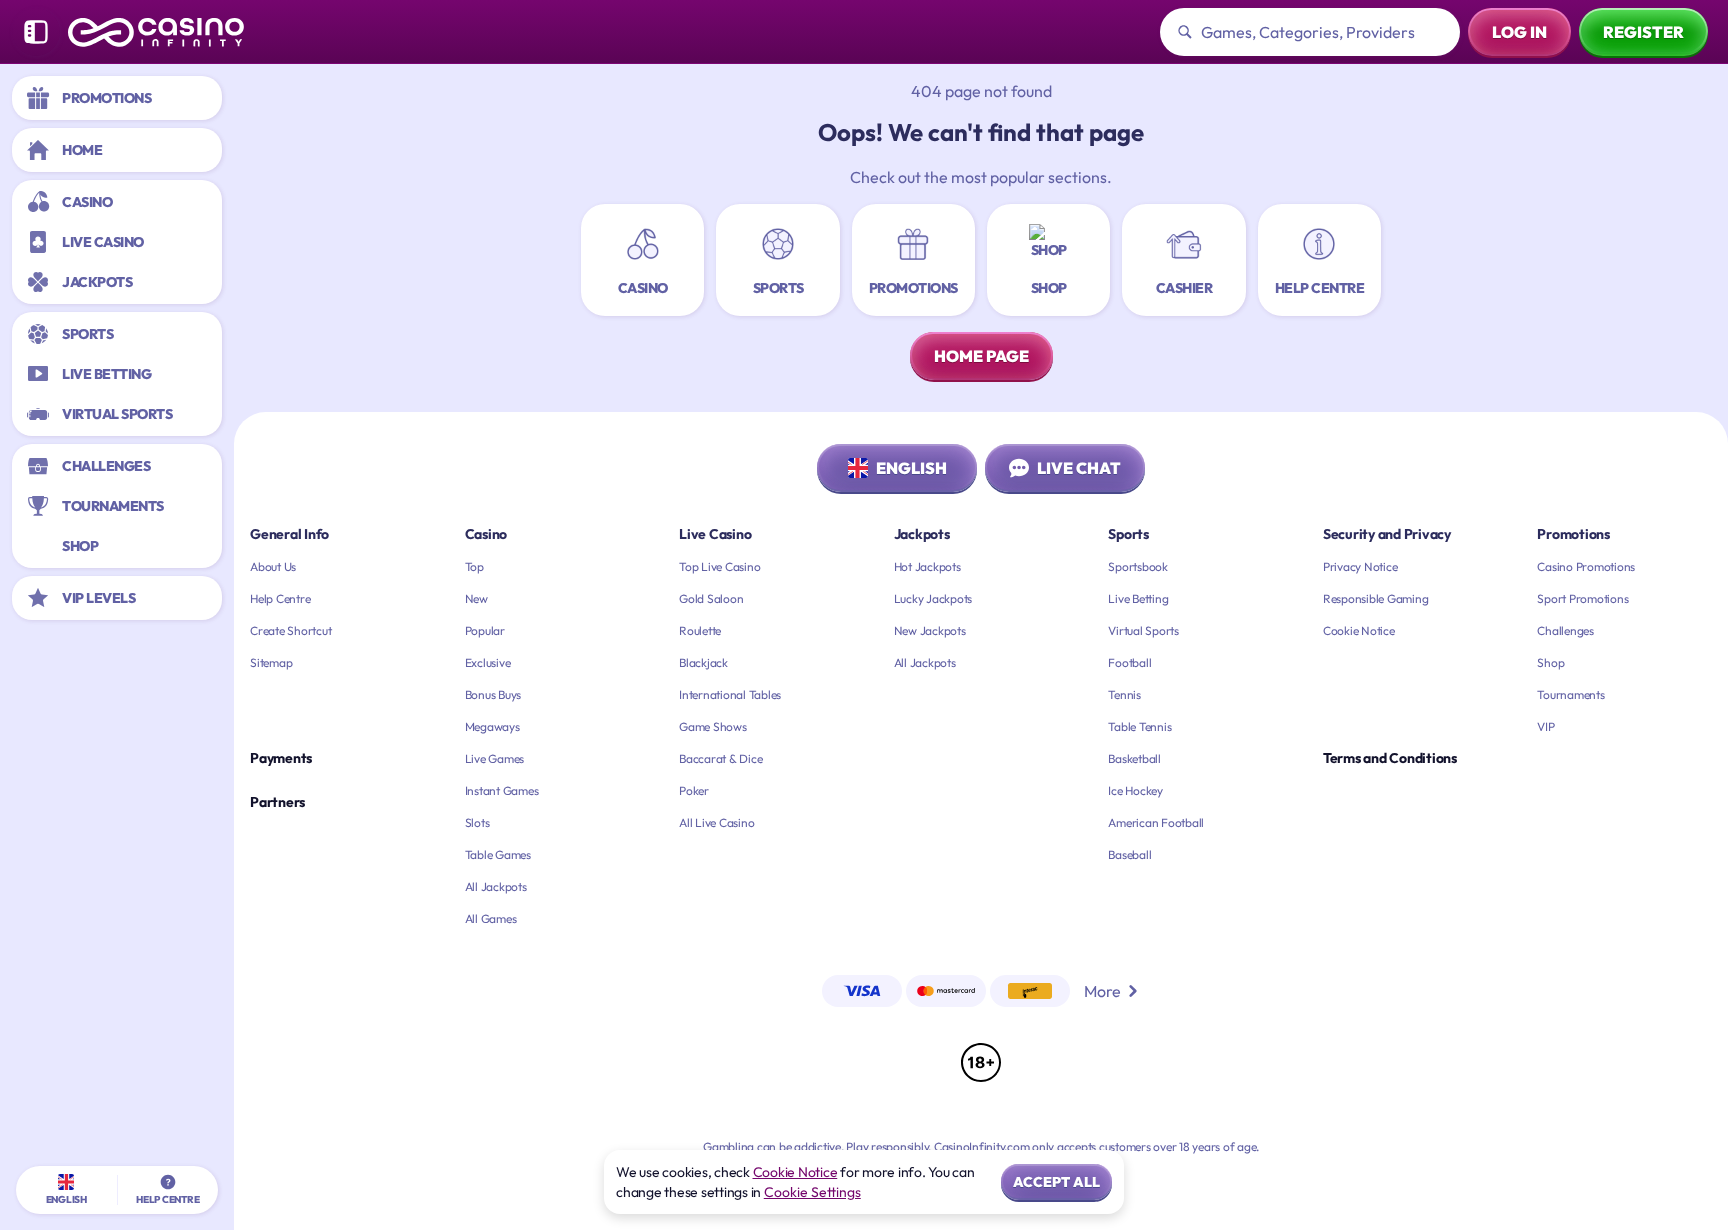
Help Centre (280, 598)
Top (474, 566)
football (1129, 662)
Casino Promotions (1586, 566)
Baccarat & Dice (720, 758)
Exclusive (488, 662)
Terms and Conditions (1390, 758)
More (1102, 991)
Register (1643, 32)
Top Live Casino (719, 566)
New (476, 598)
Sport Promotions (1582, 598)
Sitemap (271, 662)
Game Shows (713, 726)
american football (1156, 822)
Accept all (1056, 1182)
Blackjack (703, 662)
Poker (694, 790)
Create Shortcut (290, 630)
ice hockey (1135, 790)
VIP (1545, 726)
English (911, 468)
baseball (1129, 854)
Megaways (492, 726)
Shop (1550, 662)
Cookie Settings (812, 1192)
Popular (485, 630)
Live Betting (1138, 598)
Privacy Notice (1360, 566)
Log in (1519, 32)
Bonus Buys (493, 694)
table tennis (1139, 726)
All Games (491, 918)
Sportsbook (1138, 566)
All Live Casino (716, 822)
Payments (281, 758)
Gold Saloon (711, 598)
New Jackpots (930, 630)
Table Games (498, 854)
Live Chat (1079, 468)
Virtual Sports (1143, 630)
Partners (277, 802)
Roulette (700, 630)
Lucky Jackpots (933, 598)
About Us (273, 566)
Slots (477, 822)
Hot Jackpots (927, 566)
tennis (1124, 694)
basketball (1134, 758)
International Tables (730, 694)
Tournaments (1570, 694)
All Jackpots (496, 886)
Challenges (1565, 630)
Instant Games (502, 790)
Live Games (495, 758)
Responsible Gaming (1376, 598)
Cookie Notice (1359, 630)
